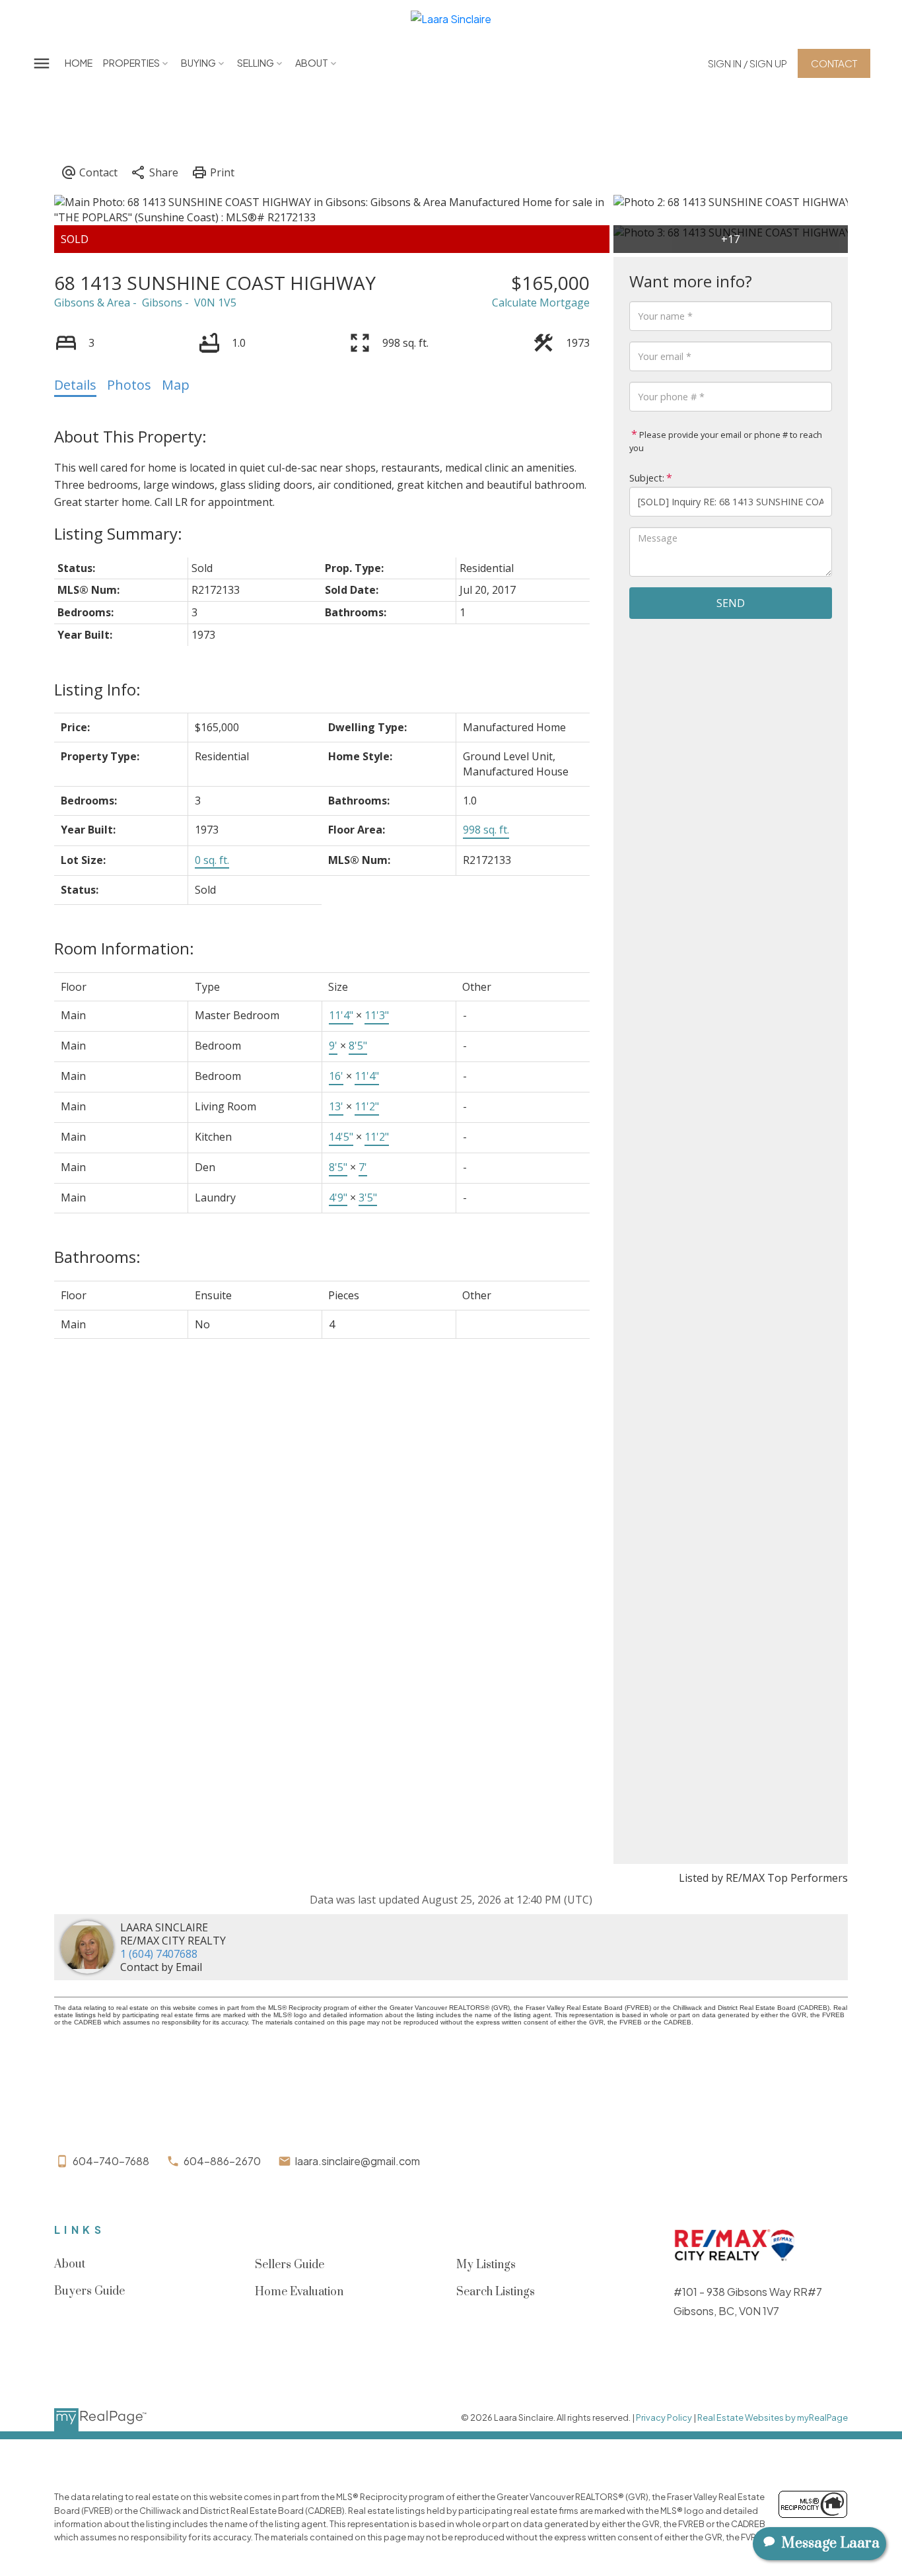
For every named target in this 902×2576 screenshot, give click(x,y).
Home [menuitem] (79, 63)
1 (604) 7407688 (159, 1954)
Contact (834, 63)
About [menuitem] (312, 63)
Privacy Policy (664, 2417)
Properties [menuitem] (131, 63)
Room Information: (124, 948)
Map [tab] (176, 385)
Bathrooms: (97, 1257)
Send (731, 603)
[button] (747, 63)
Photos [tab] (129, 385)
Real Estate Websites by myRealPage (773, 2417)
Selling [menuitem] (256, 63)
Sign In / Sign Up (747, 63)
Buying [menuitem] (198, 63)
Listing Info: (97, 689)
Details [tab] (75, 385)
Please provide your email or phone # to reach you (726, 441)
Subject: (647, 478)
